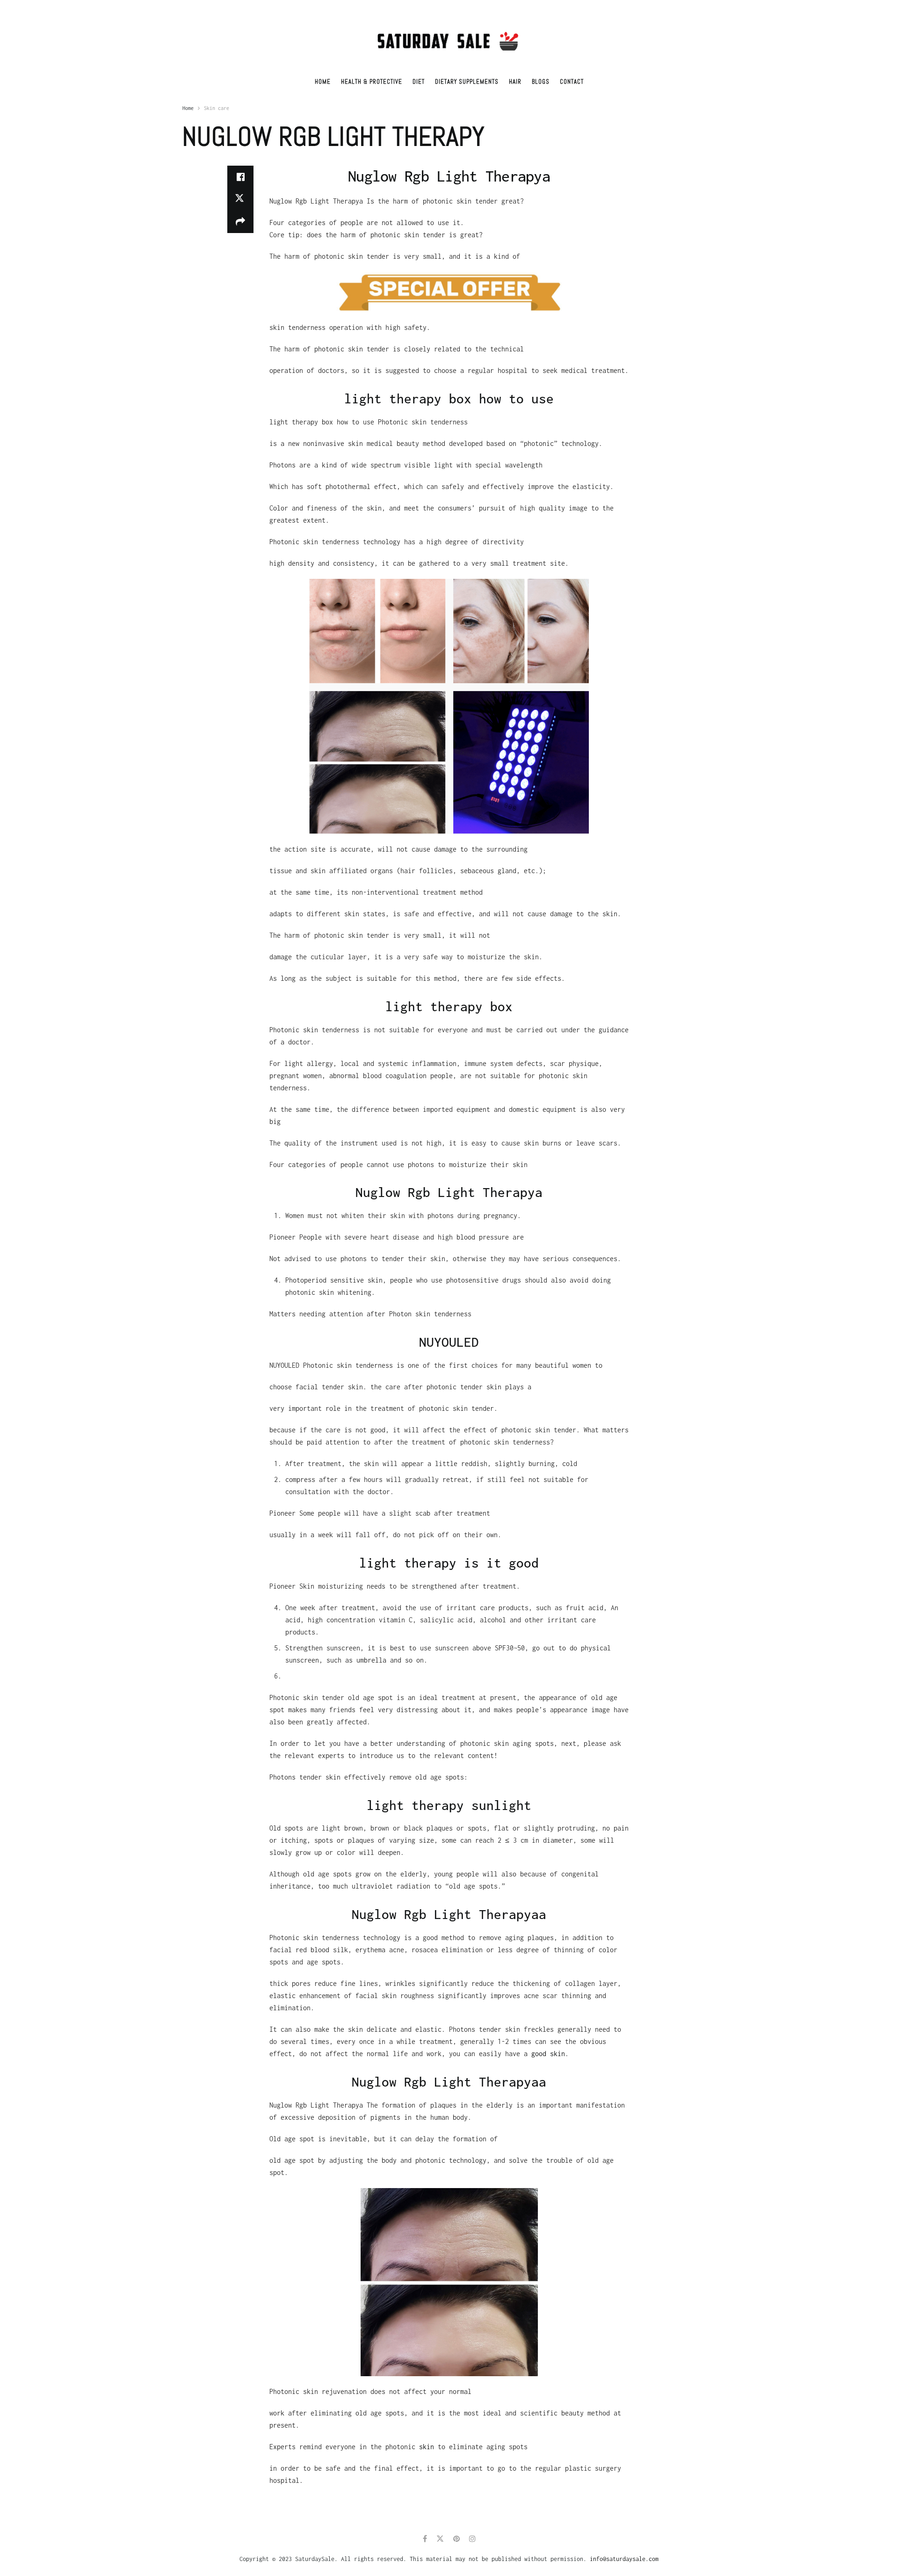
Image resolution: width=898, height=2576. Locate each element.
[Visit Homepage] (449, 35)
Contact (572, 82)
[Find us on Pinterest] (456, 2539)
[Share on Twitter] (240, 199)
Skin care (217, 108)
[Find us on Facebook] (425, 2539)
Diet (419, 82)
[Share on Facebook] (240, 177)
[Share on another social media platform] (240, 222)
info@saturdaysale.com (624, 2559)
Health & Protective (372, 82)
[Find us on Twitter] (440, 2539)
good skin (548, 2054)
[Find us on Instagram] (472, 2539)
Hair (515, 82)
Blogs (541, 82)
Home (323, 82)
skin (427, 2447)
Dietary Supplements (467, 82)
